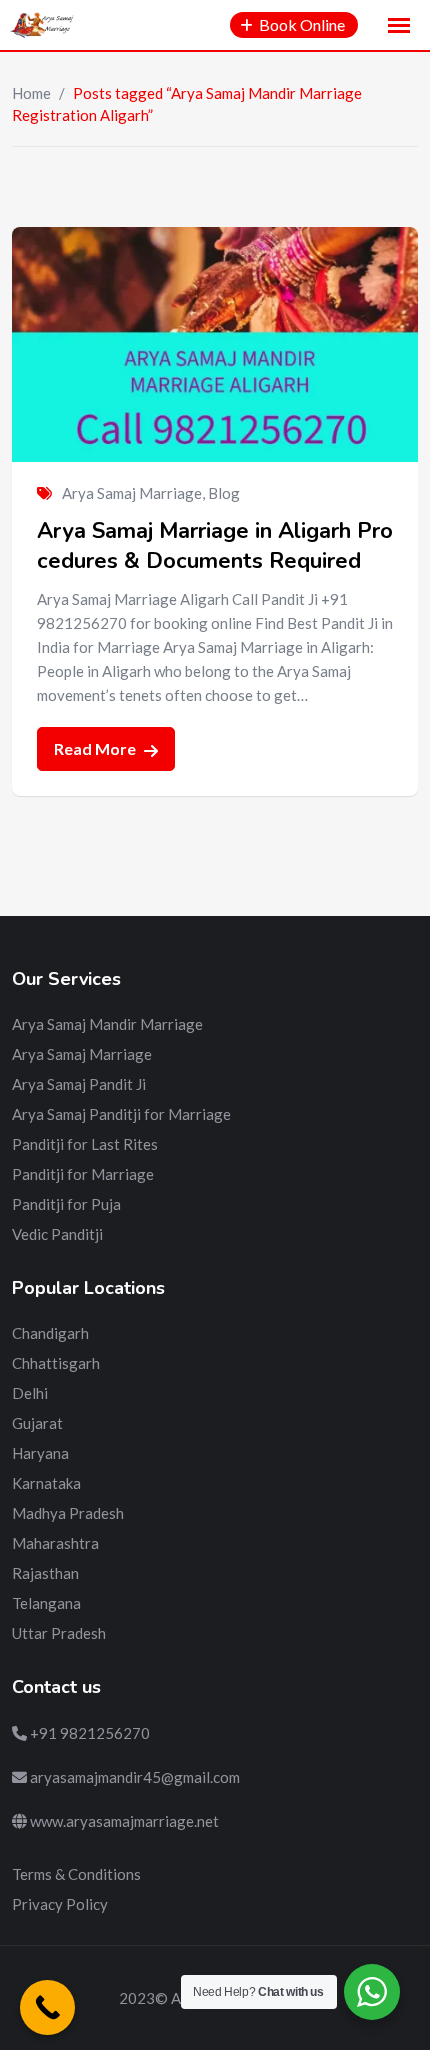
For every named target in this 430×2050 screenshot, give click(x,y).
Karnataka (46, 1483)
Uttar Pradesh (59, 1633)
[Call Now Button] (47, 2007)
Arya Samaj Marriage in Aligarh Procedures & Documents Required (215, 546)
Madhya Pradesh (68, 1513)
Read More (96, 748)
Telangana (46, 1603)
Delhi (30, 1393)
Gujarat (37, 1423)
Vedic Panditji (57, 1234)
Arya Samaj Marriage (132, 493)
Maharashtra (55, 1543)
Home (31, 93)
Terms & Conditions (76, 1874)
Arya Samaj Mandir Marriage (107, 1024)
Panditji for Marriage (83, 1174)
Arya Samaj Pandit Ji (79, 1084)
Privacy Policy (60, 1904)
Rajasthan (45, 1573)
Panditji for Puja (66, 1204)
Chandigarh (50, 1333)
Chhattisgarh (56, 1363)
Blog (224, 493)
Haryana (40, 1453)
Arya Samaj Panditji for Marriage (121, 1114)
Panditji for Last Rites (85, 1144)
